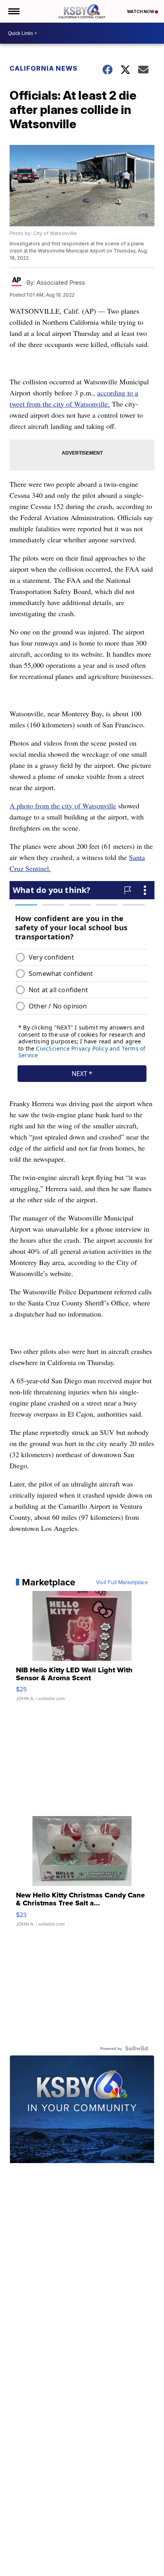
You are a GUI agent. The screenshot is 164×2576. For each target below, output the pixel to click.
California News (44, 68)
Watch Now (141, 12)
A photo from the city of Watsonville (63, 806)
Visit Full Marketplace (122, 1582)
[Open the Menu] (13, 11)
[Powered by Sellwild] (137, 2048)
